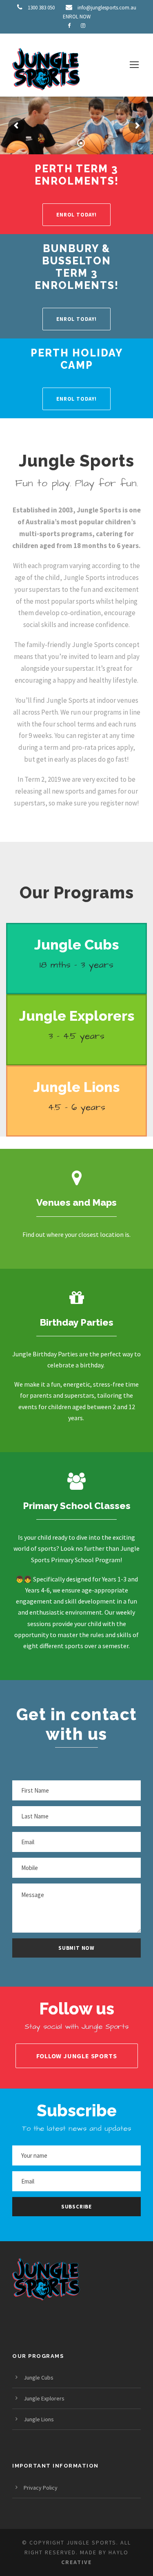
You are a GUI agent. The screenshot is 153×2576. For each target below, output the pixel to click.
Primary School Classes (77, 1506)
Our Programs (77, 892)
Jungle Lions (76, 1087)
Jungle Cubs (76, 945)
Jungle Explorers (77, 1016)
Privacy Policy (41, 2488)
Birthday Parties (76, 1322)
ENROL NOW (77, 17)
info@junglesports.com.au (107, 8)
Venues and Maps (76, 1202)
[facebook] (69, 26)
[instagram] (83, 26)
